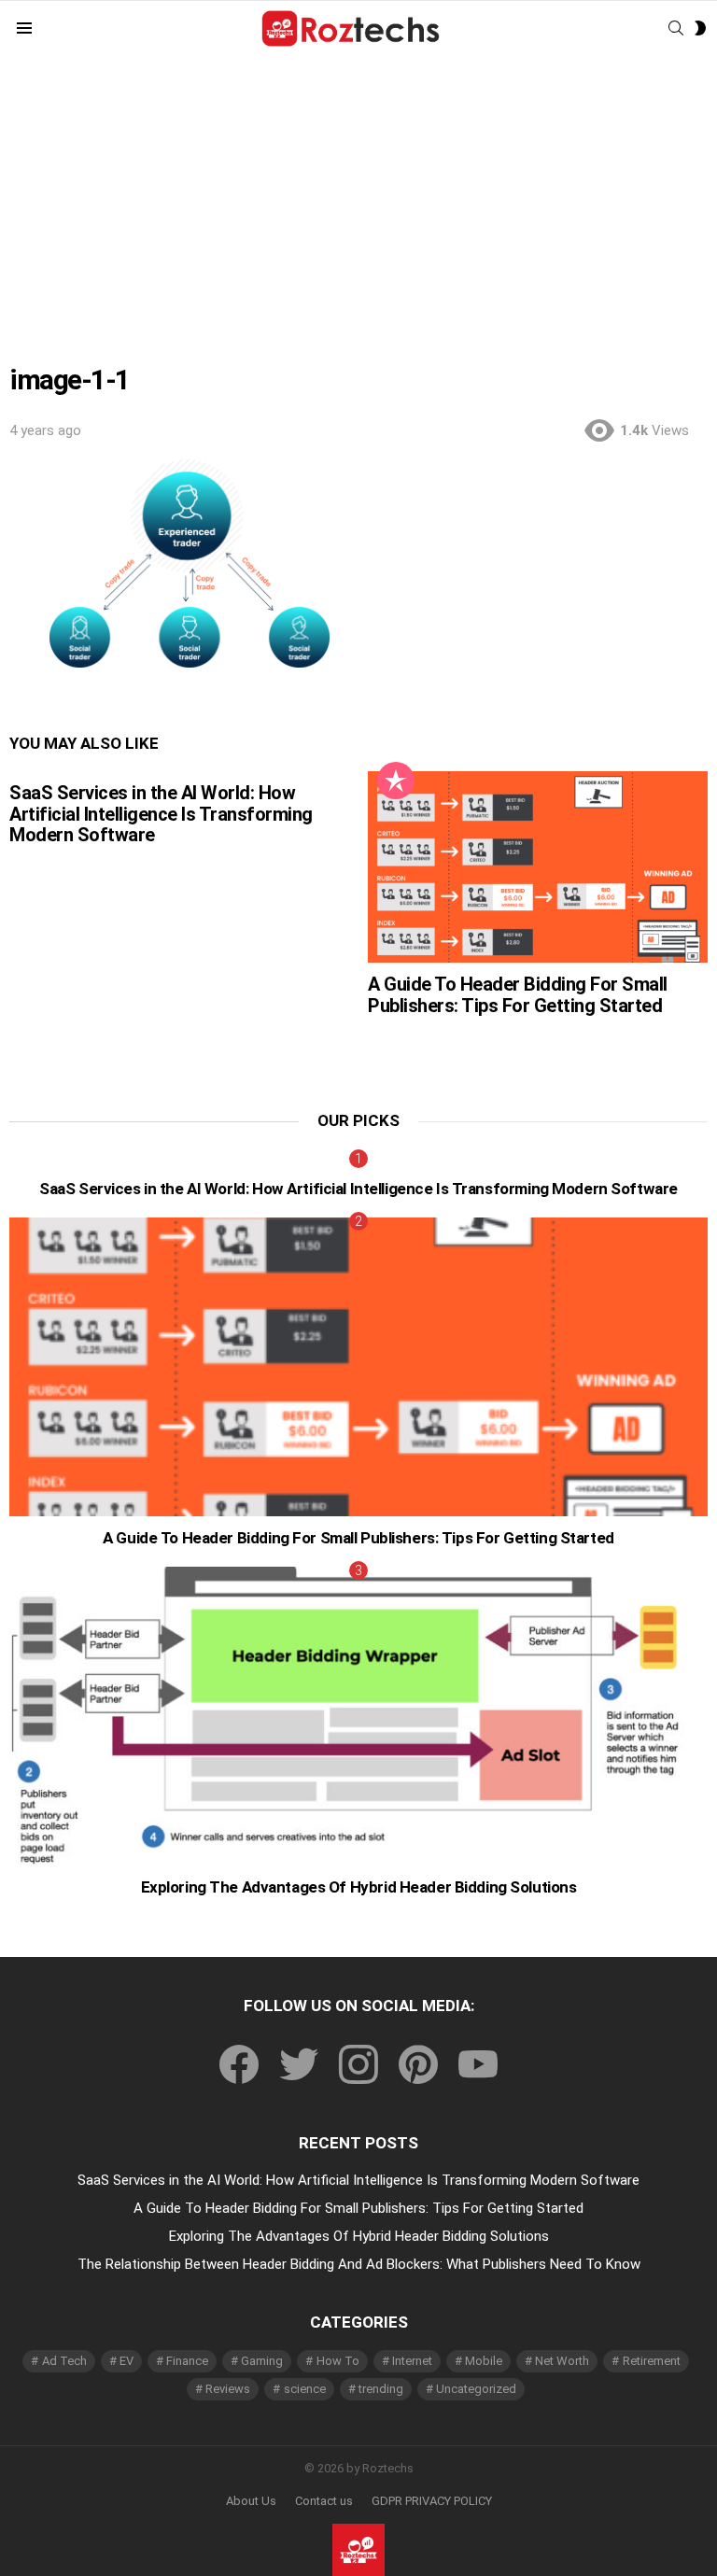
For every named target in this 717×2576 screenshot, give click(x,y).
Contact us (324, 2501)
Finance (187, 2361)
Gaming (262, 2361)
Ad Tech (64, 2361)
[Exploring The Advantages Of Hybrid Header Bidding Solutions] (358, 1717)
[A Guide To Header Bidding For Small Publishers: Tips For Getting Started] (538, 867)
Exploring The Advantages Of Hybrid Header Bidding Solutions (359, 1887)
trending (381, 2389)
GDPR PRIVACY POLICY (432, 2501)
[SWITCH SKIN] (700, 28)
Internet (412, 2361)
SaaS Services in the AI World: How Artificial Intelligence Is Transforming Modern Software (161, 814)
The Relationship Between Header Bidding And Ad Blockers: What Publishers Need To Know (359, 2264)
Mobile (484, 2361)
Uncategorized (476, 2389)
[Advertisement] (358, 197)
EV (127, 2361)
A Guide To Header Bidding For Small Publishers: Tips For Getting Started (518, 995)
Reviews (228, 2389)
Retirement (652, 2361)
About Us (251, 2501)
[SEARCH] (676, 28)
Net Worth (562, 2361)
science (305, 2389)
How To (338, 2361)
